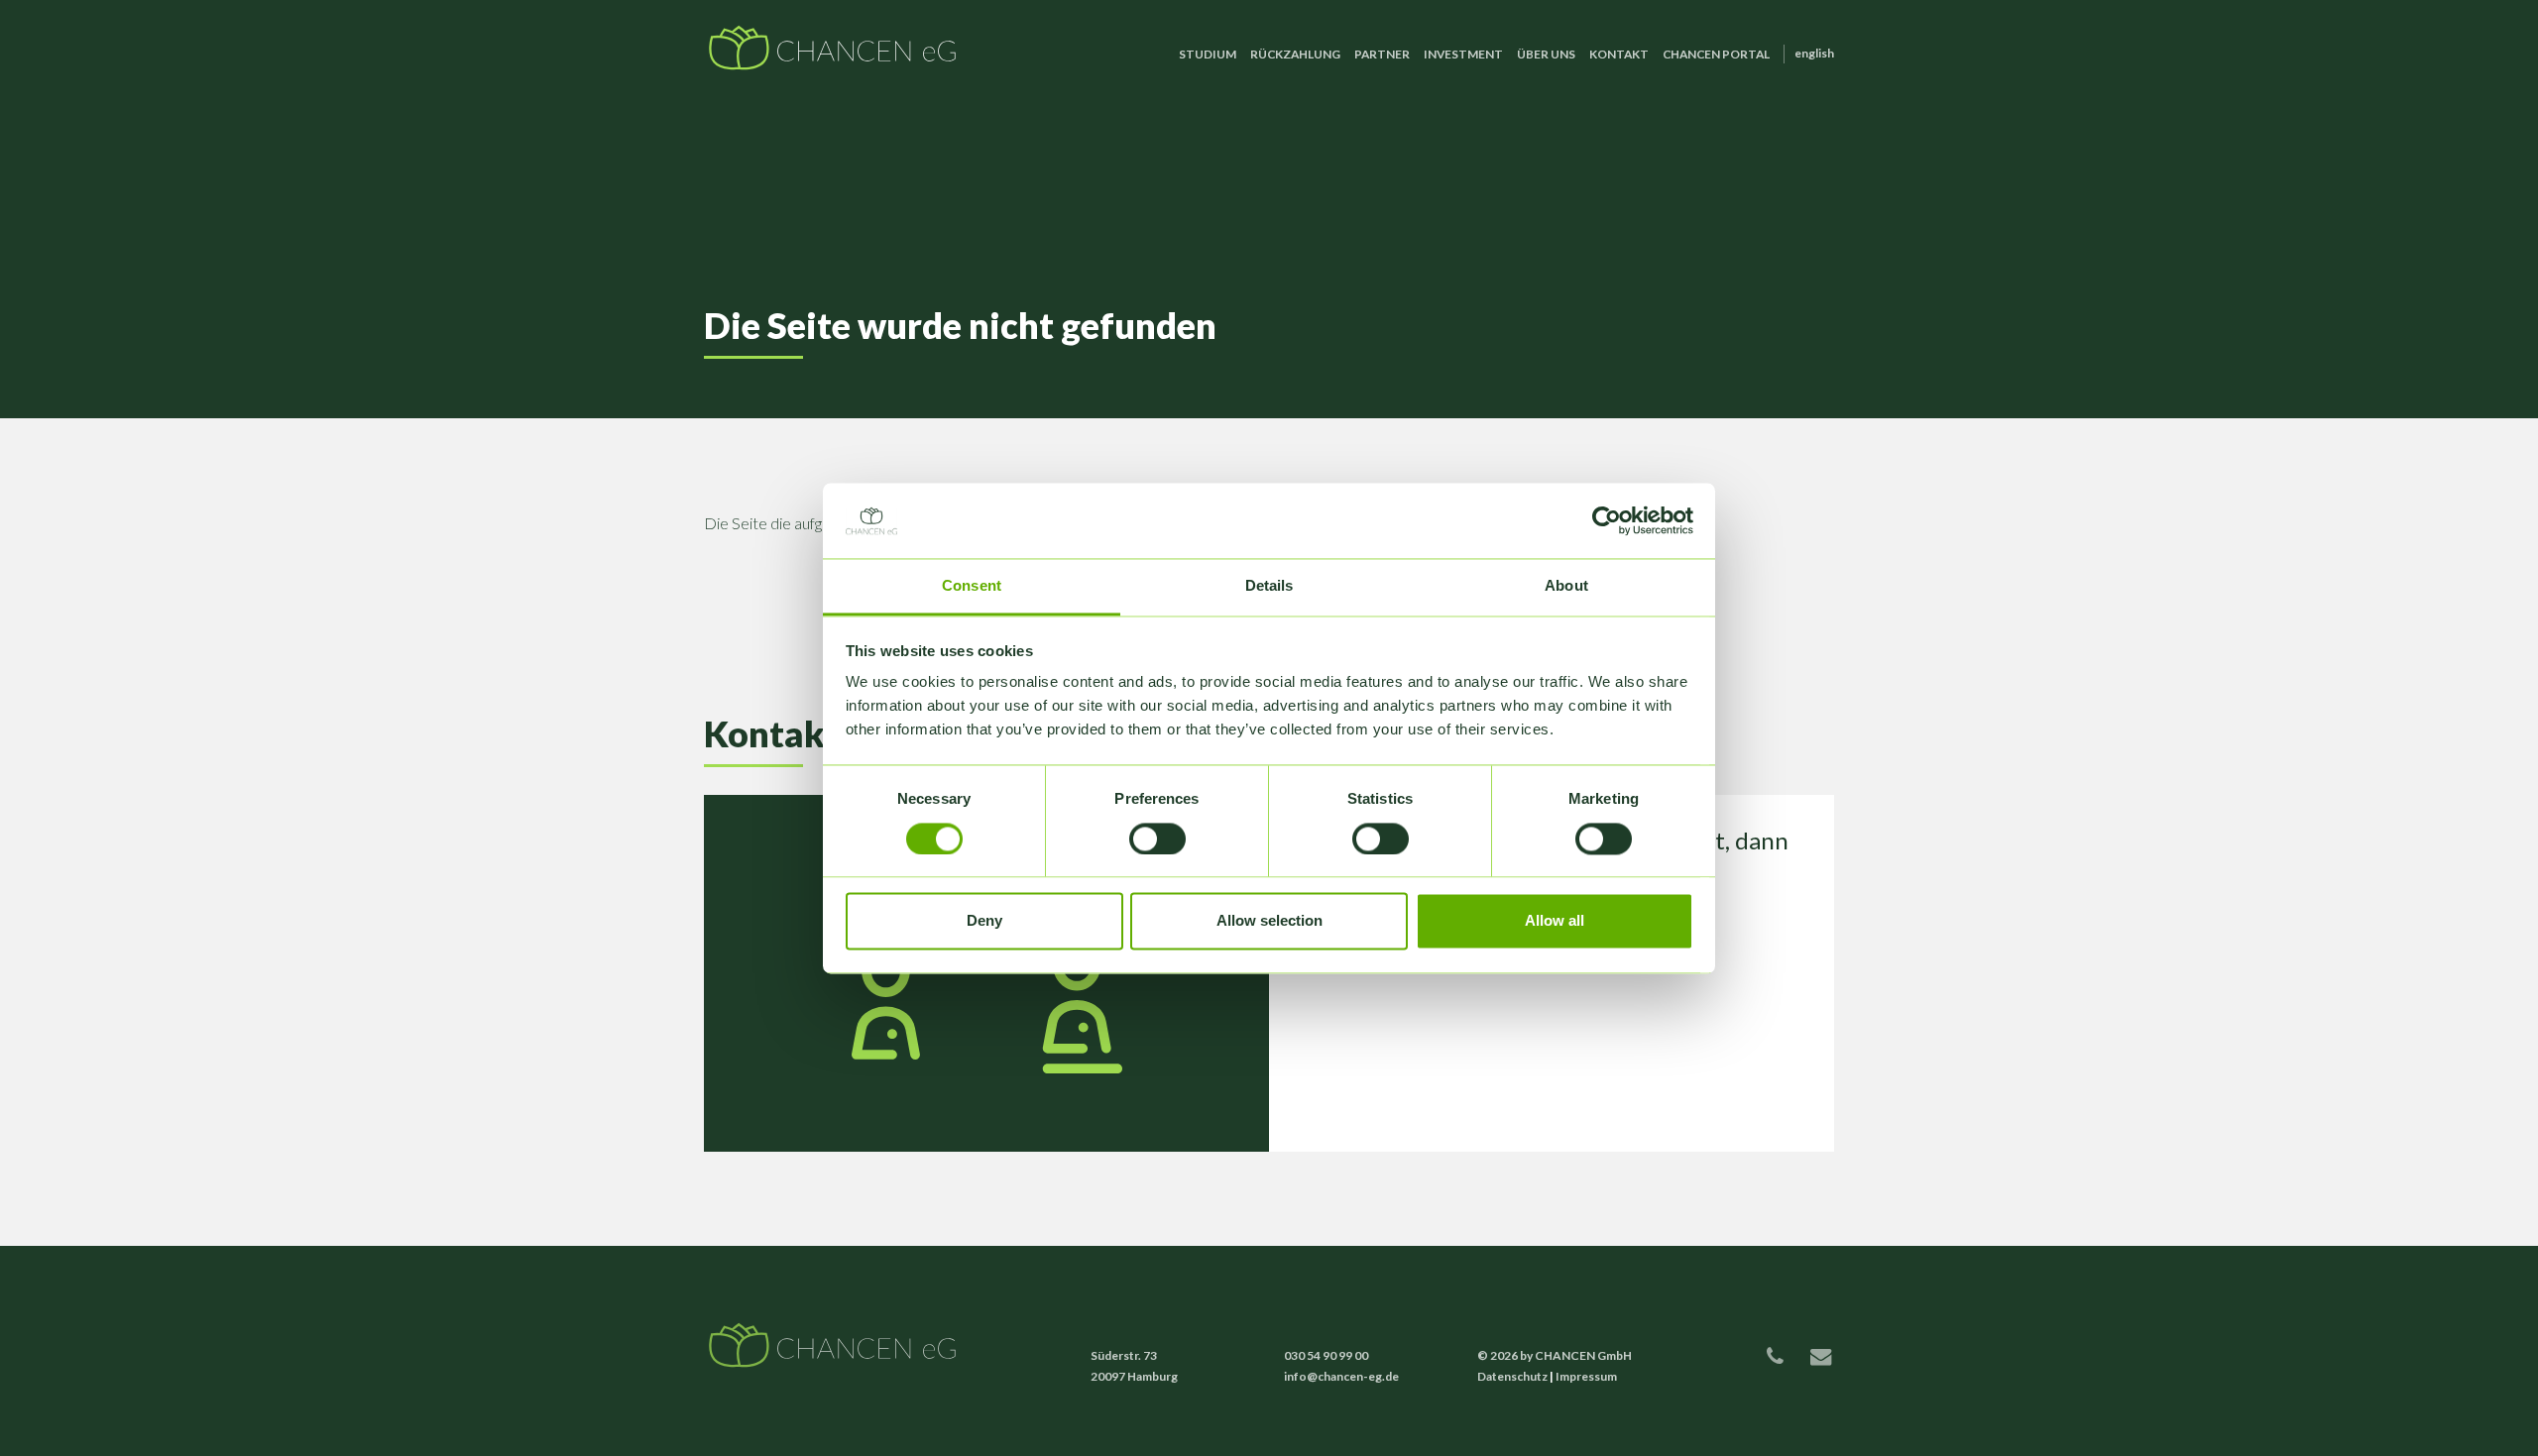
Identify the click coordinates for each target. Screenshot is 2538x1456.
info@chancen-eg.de (1341, 1376)
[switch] (1157, 839)
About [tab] (1566, 586)
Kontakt (1619, 54)
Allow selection (1269, 921)
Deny (984, 921)
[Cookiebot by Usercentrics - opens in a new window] (1607, 520)
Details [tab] (1269, 586)
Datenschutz (1512, 1376)
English (1814, 53)
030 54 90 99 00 (1326, 1355)
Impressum (1586, 1376)
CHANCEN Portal (1716, 54)
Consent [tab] (972, 586)
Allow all (1555, 921)
